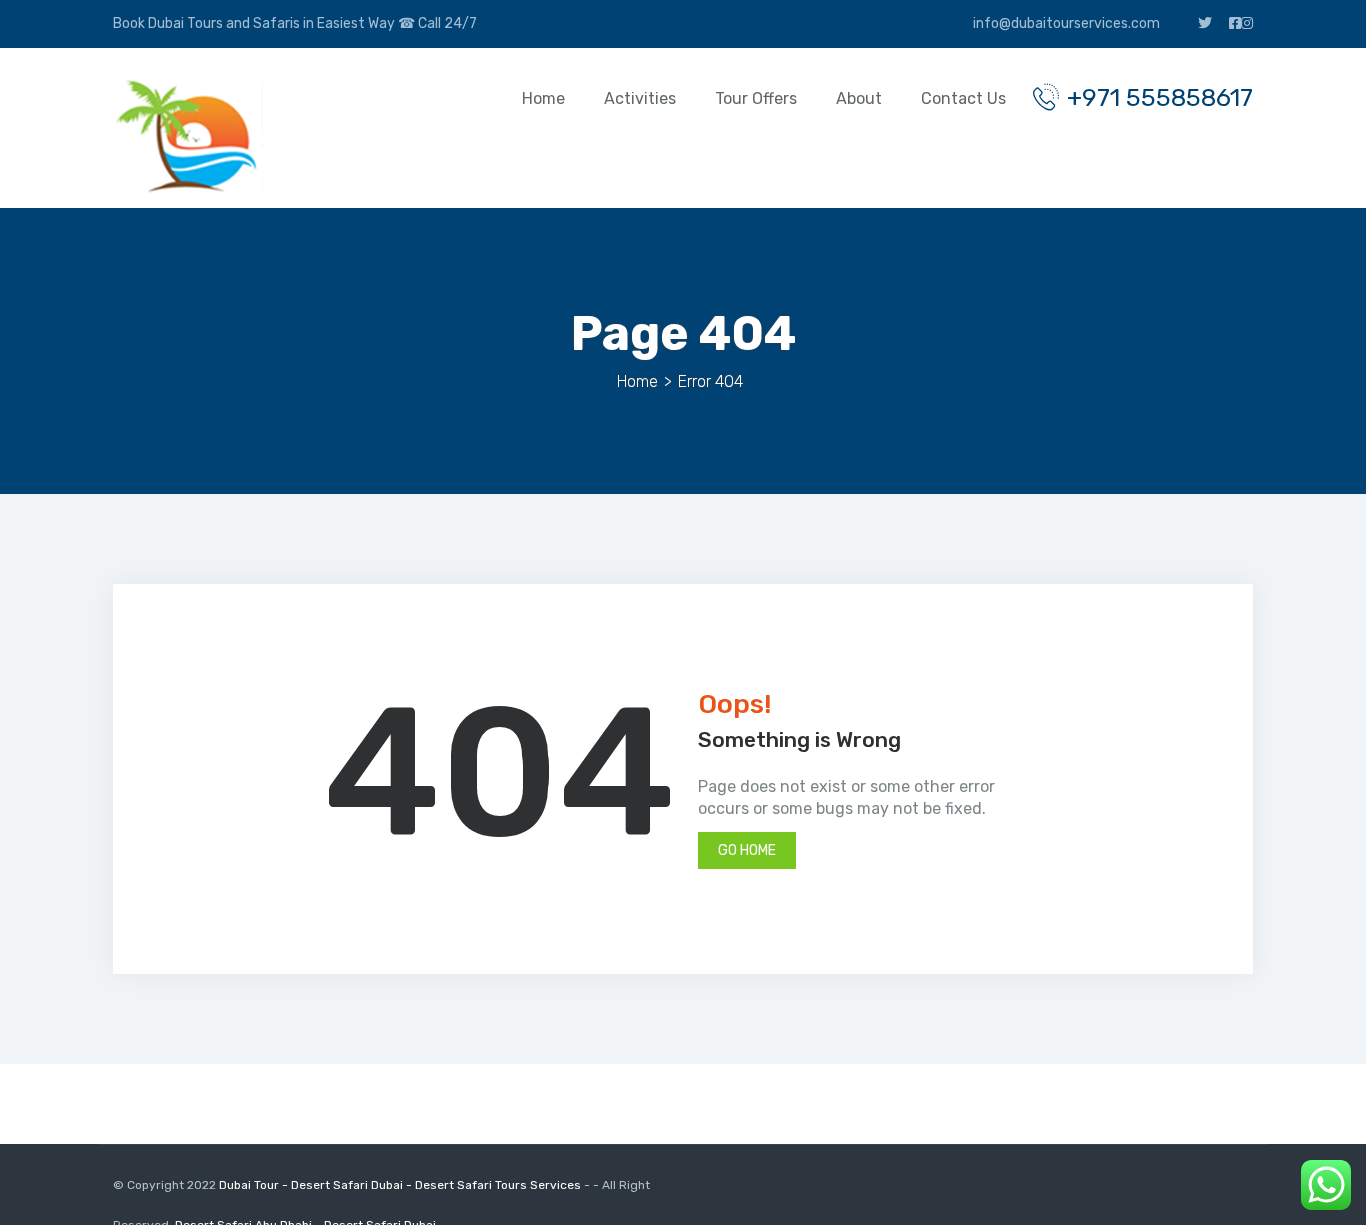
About (859, 98)
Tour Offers (756, 98)
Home (543, 98)
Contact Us (963, 98)
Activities (640, 98)
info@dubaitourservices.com (1065, 23)
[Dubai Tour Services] (188, 135)
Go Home (747, 850)
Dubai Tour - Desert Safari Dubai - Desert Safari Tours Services (401, 1185)
